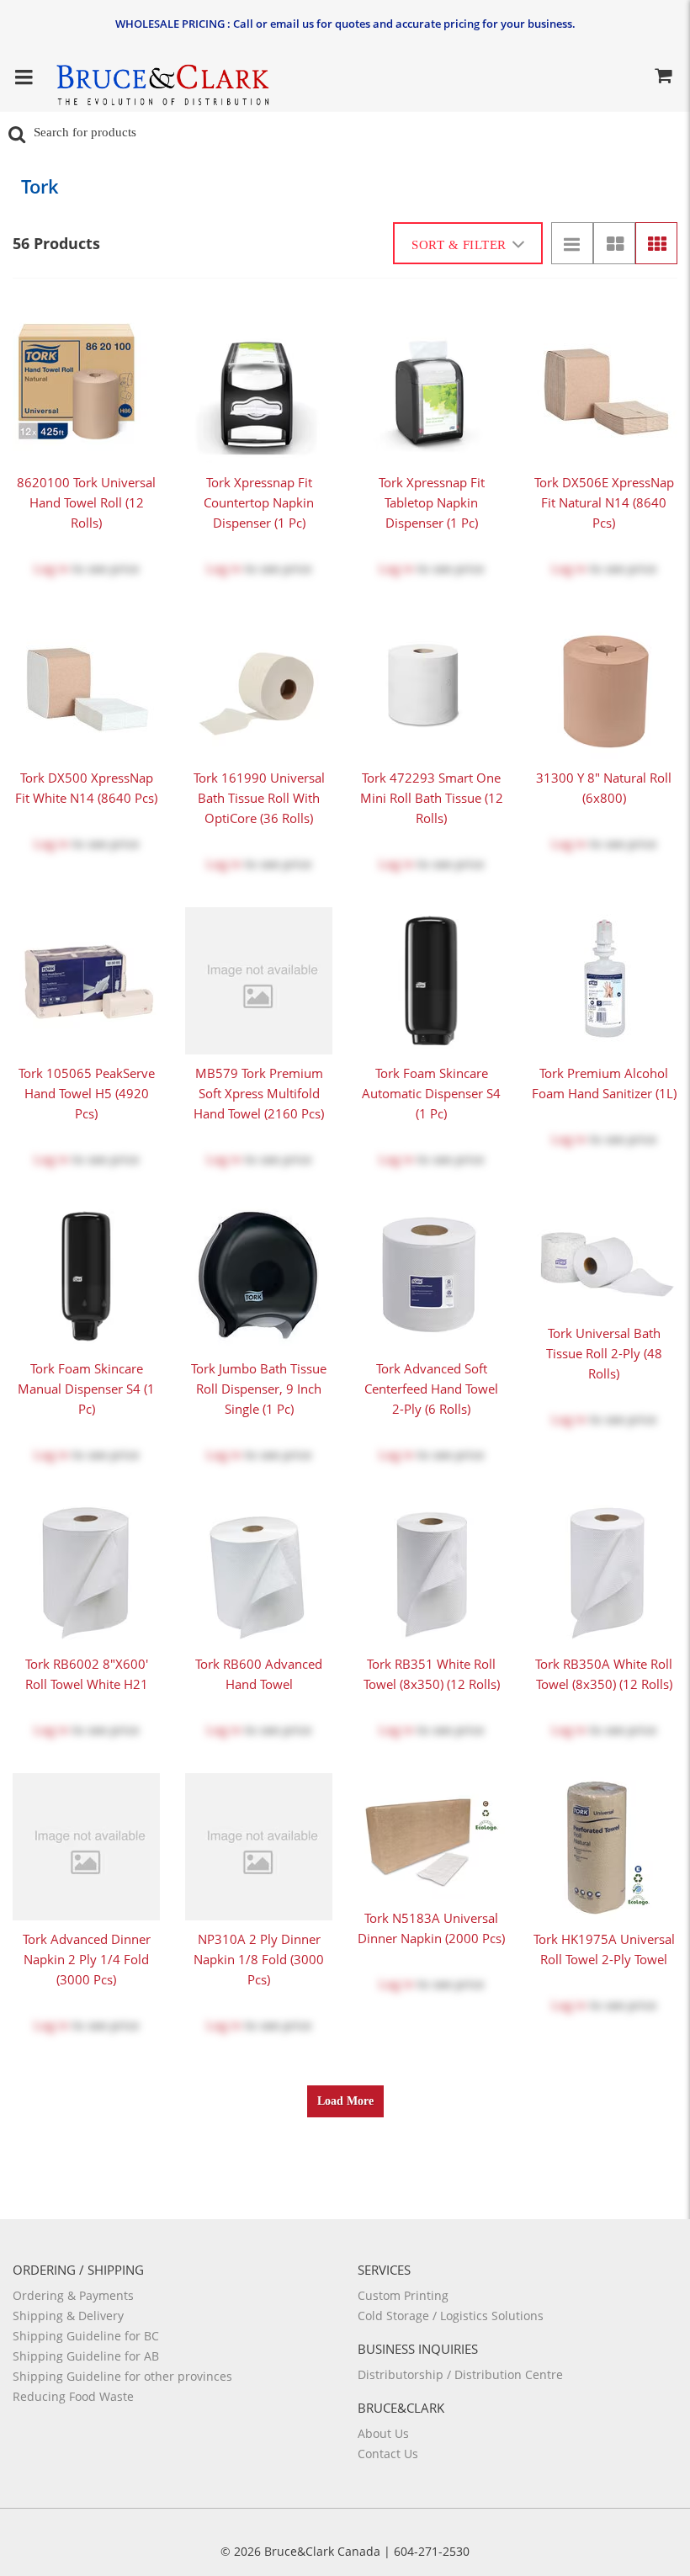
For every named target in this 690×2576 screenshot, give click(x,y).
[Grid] (656, 243)
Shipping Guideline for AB (86, 2356)
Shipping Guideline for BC (86, 2336)
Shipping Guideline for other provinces (122, 2376)
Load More (345, 2101)
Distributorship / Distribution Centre (460, 2374)
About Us (383, 2433)
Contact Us (388, 2454)
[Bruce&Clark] (162, 80)
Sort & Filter (459, 245)
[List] (572, 243)
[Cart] (663, 78)
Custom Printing (403, 2295)
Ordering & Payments (73, 2295)
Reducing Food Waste (73, 2396)
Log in (51, 568)
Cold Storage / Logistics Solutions (451, 2316)
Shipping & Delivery (68, 2316)
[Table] (614, 243)
